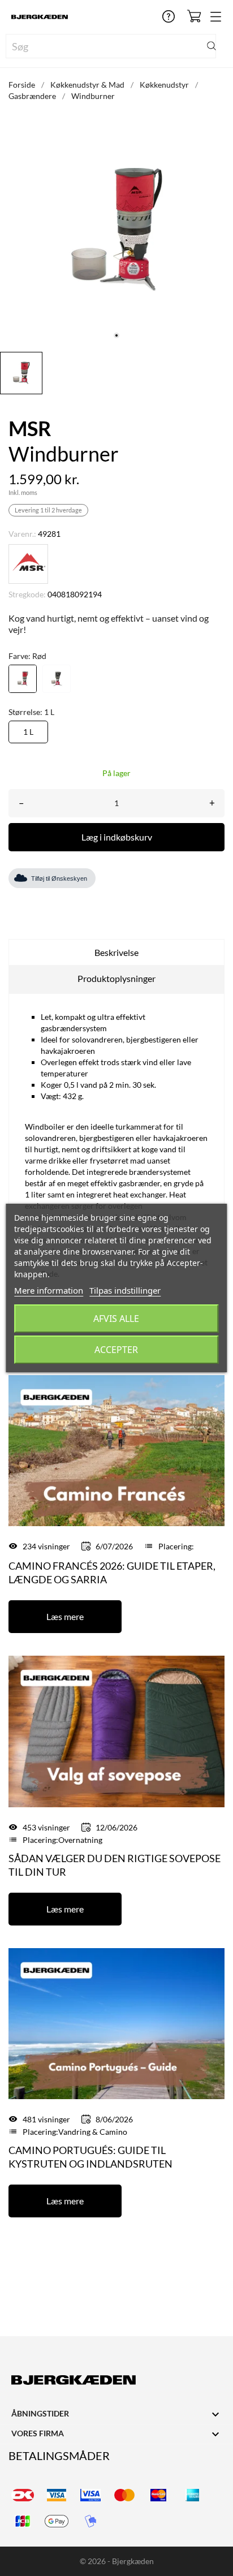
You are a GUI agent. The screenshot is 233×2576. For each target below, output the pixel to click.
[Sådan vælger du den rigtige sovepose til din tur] (116, 1731)
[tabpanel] (116, 230)
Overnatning (80, 1840)
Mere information (49, 1290)
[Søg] (212, 46)
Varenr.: (22, 534)
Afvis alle (116, 1319)
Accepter (116, 1350)
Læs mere (65, 1616)
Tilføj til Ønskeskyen (59, 878)
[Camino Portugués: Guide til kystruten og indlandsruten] (116, 2023)
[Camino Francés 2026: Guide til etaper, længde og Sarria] (116, 1449)
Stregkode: (27, 594)
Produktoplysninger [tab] (116, 978)
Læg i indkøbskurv (117, 837)
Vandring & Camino (93, 2132)
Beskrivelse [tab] (116, 952)
